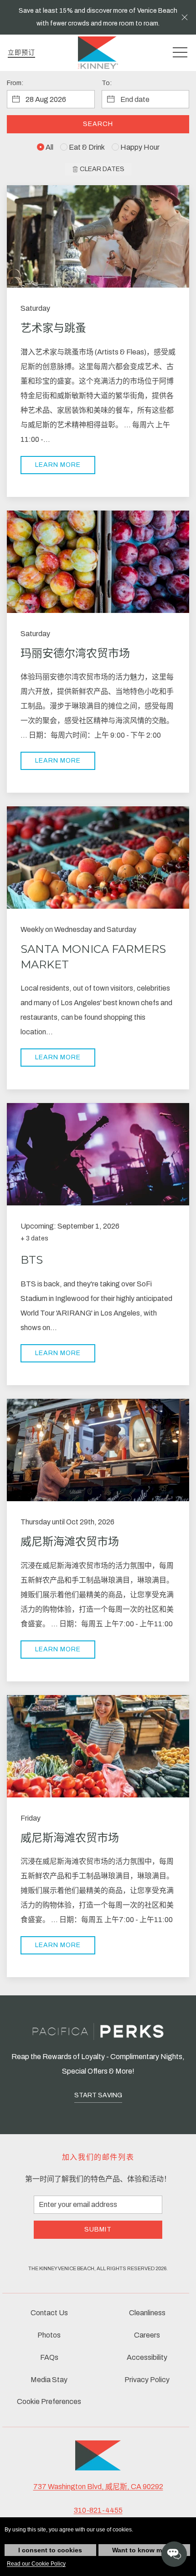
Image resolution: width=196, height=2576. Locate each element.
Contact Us (49, 2313)
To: (107, 83)
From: (15, 83)
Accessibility (147, 2357)
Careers (147, 2335)
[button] (185, 17)
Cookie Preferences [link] (49, 2401)
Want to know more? (144, 2550)
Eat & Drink (86, 147)
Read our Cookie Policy (36, 2564)
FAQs (49, 2357)
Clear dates (101, 169)
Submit (98, 2229)
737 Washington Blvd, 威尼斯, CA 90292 (98, 2487)
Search (98, 124)
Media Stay (49, 2380)
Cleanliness (147, 2313)
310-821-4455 (98, 2510)
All (49, 147)
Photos (49, 2335)
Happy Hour (139, 147)
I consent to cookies (50, 2550)
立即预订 (21, 53)
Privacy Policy (147, 2380)
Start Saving (98, 2095)
